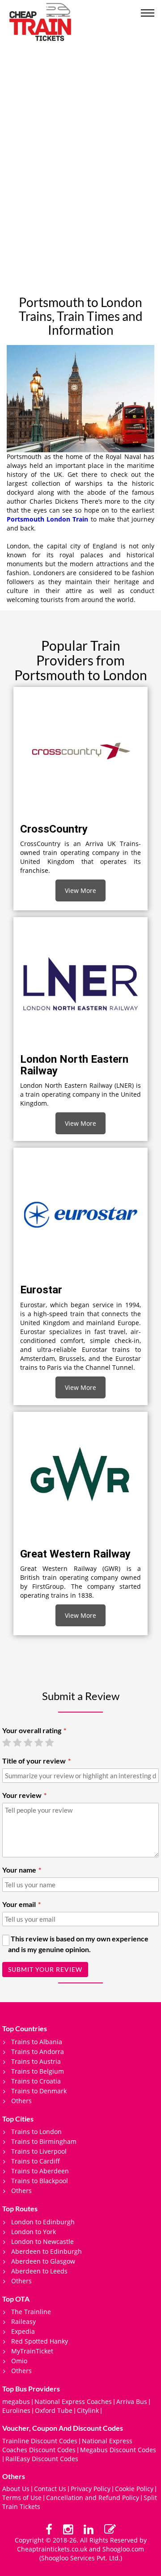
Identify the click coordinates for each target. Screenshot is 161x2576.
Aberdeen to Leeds (39, 2271)
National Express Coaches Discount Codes (67, 2445)
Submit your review (45, 1969)
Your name (19, 1870)
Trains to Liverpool (39, 2151)
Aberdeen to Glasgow (43, 2261)
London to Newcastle (42, 2241)
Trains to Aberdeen (40, 2171)
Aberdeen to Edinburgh (47, 2251)
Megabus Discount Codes (118, 2450)
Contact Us (50, 2489)
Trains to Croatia (36, 2081)
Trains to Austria (36, 2061)
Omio (19, 2361)
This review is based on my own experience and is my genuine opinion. (78, 1944)
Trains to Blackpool (40, 2181)
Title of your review (34, 1761)
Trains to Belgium (38, 2071)
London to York (34, 2232)
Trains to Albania (37, 2042)
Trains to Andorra (38, 2052)
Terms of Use (22, 2498)
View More (80, 890)
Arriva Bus (132, 2401)
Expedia (23, 2331)
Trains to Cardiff (36, 2161)
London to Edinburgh (43, 2222)
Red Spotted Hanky (40, 2341)
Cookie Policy (134, 2489)
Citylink (88, 2410)
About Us (16, 2489)
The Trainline (31, 2312)
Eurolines (16, 2410)
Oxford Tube (54, 2410)
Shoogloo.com (123, 2549)
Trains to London (36, 2132)
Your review (22, 1795)
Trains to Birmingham (44, 2141)
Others (21, 2101)
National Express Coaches (73, 2401)
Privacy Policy (91, 2489)
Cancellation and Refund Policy (93, 2498)
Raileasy (23, 2321)
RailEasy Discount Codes (42, 2459)
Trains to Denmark (39, 2091)
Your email (19, 1904)
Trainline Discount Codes (40, 2441)
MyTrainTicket (32, 2351)
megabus (16, 2401)
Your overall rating (32, 1730)
